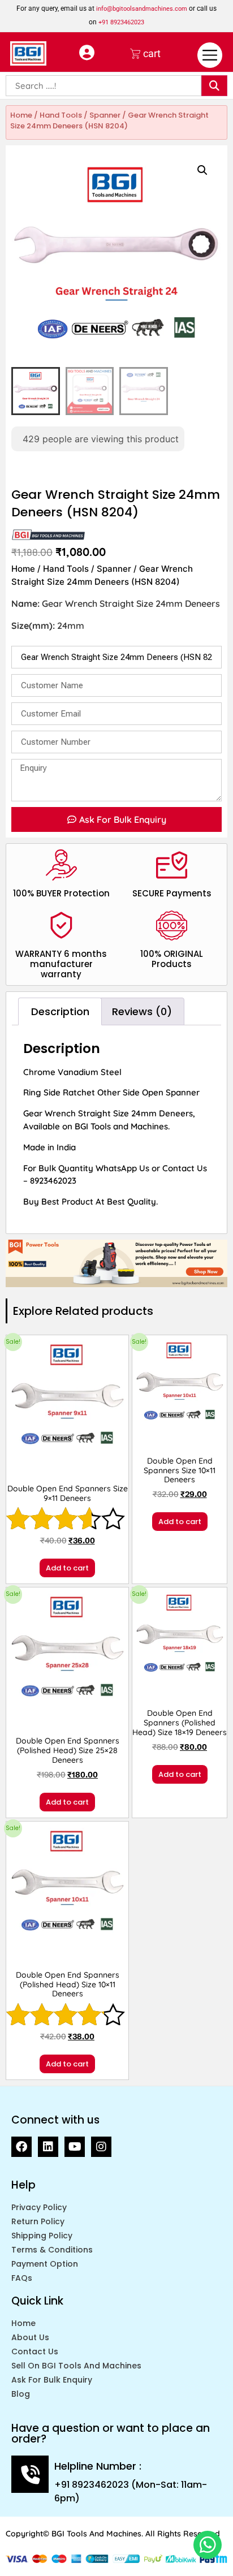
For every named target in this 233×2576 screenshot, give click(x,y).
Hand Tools (61, 115)
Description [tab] (60, 1011)
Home (21, 115)
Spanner (105, 115)
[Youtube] (75, 2147)
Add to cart (67, 1568)
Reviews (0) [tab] (142, 1011)
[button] (202, 170)
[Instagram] (101, 2147)
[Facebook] (21, 2147)
